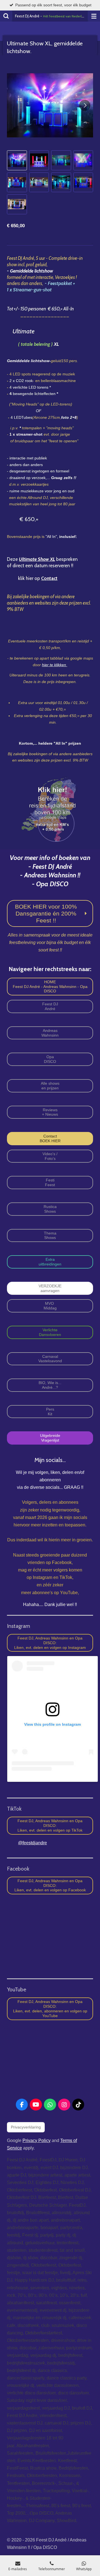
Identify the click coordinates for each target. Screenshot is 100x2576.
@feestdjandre (32, 1843)
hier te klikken (55, 665)
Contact (49, 578)
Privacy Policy (37, 2140)
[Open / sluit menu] (94, 16)
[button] (17, 160)
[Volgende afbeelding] (85, 105)
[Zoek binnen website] (6, 16)
